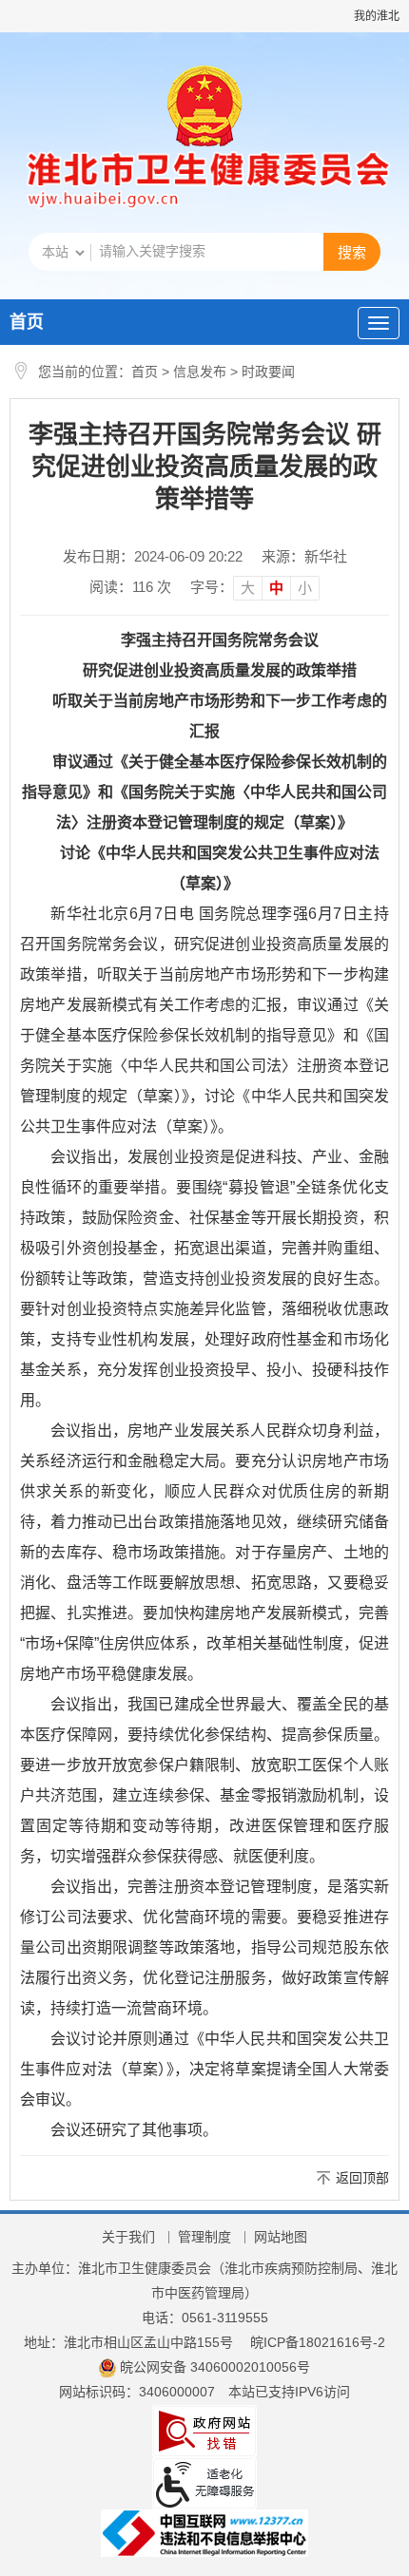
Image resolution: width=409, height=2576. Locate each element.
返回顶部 (362, 2178)
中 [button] (276, 588)
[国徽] (204, 108)
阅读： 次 (130, 587)
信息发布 (200, 372)
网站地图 (281, 2237)
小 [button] (305, 588)
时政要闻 (268, 372)
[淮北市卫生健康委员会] (204, 182)
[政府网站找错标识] (204, 2430)
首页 (27, 322)
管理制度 (204, 2237)
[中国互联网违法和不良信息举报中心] (204, 2531)
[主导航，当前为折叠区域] (379, 323)
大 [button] (248, 588)
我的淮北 (377, 16)
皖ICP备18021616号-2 (318, 2342)
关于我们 (128, 2237)
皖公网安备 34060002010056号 (215, 2367)
